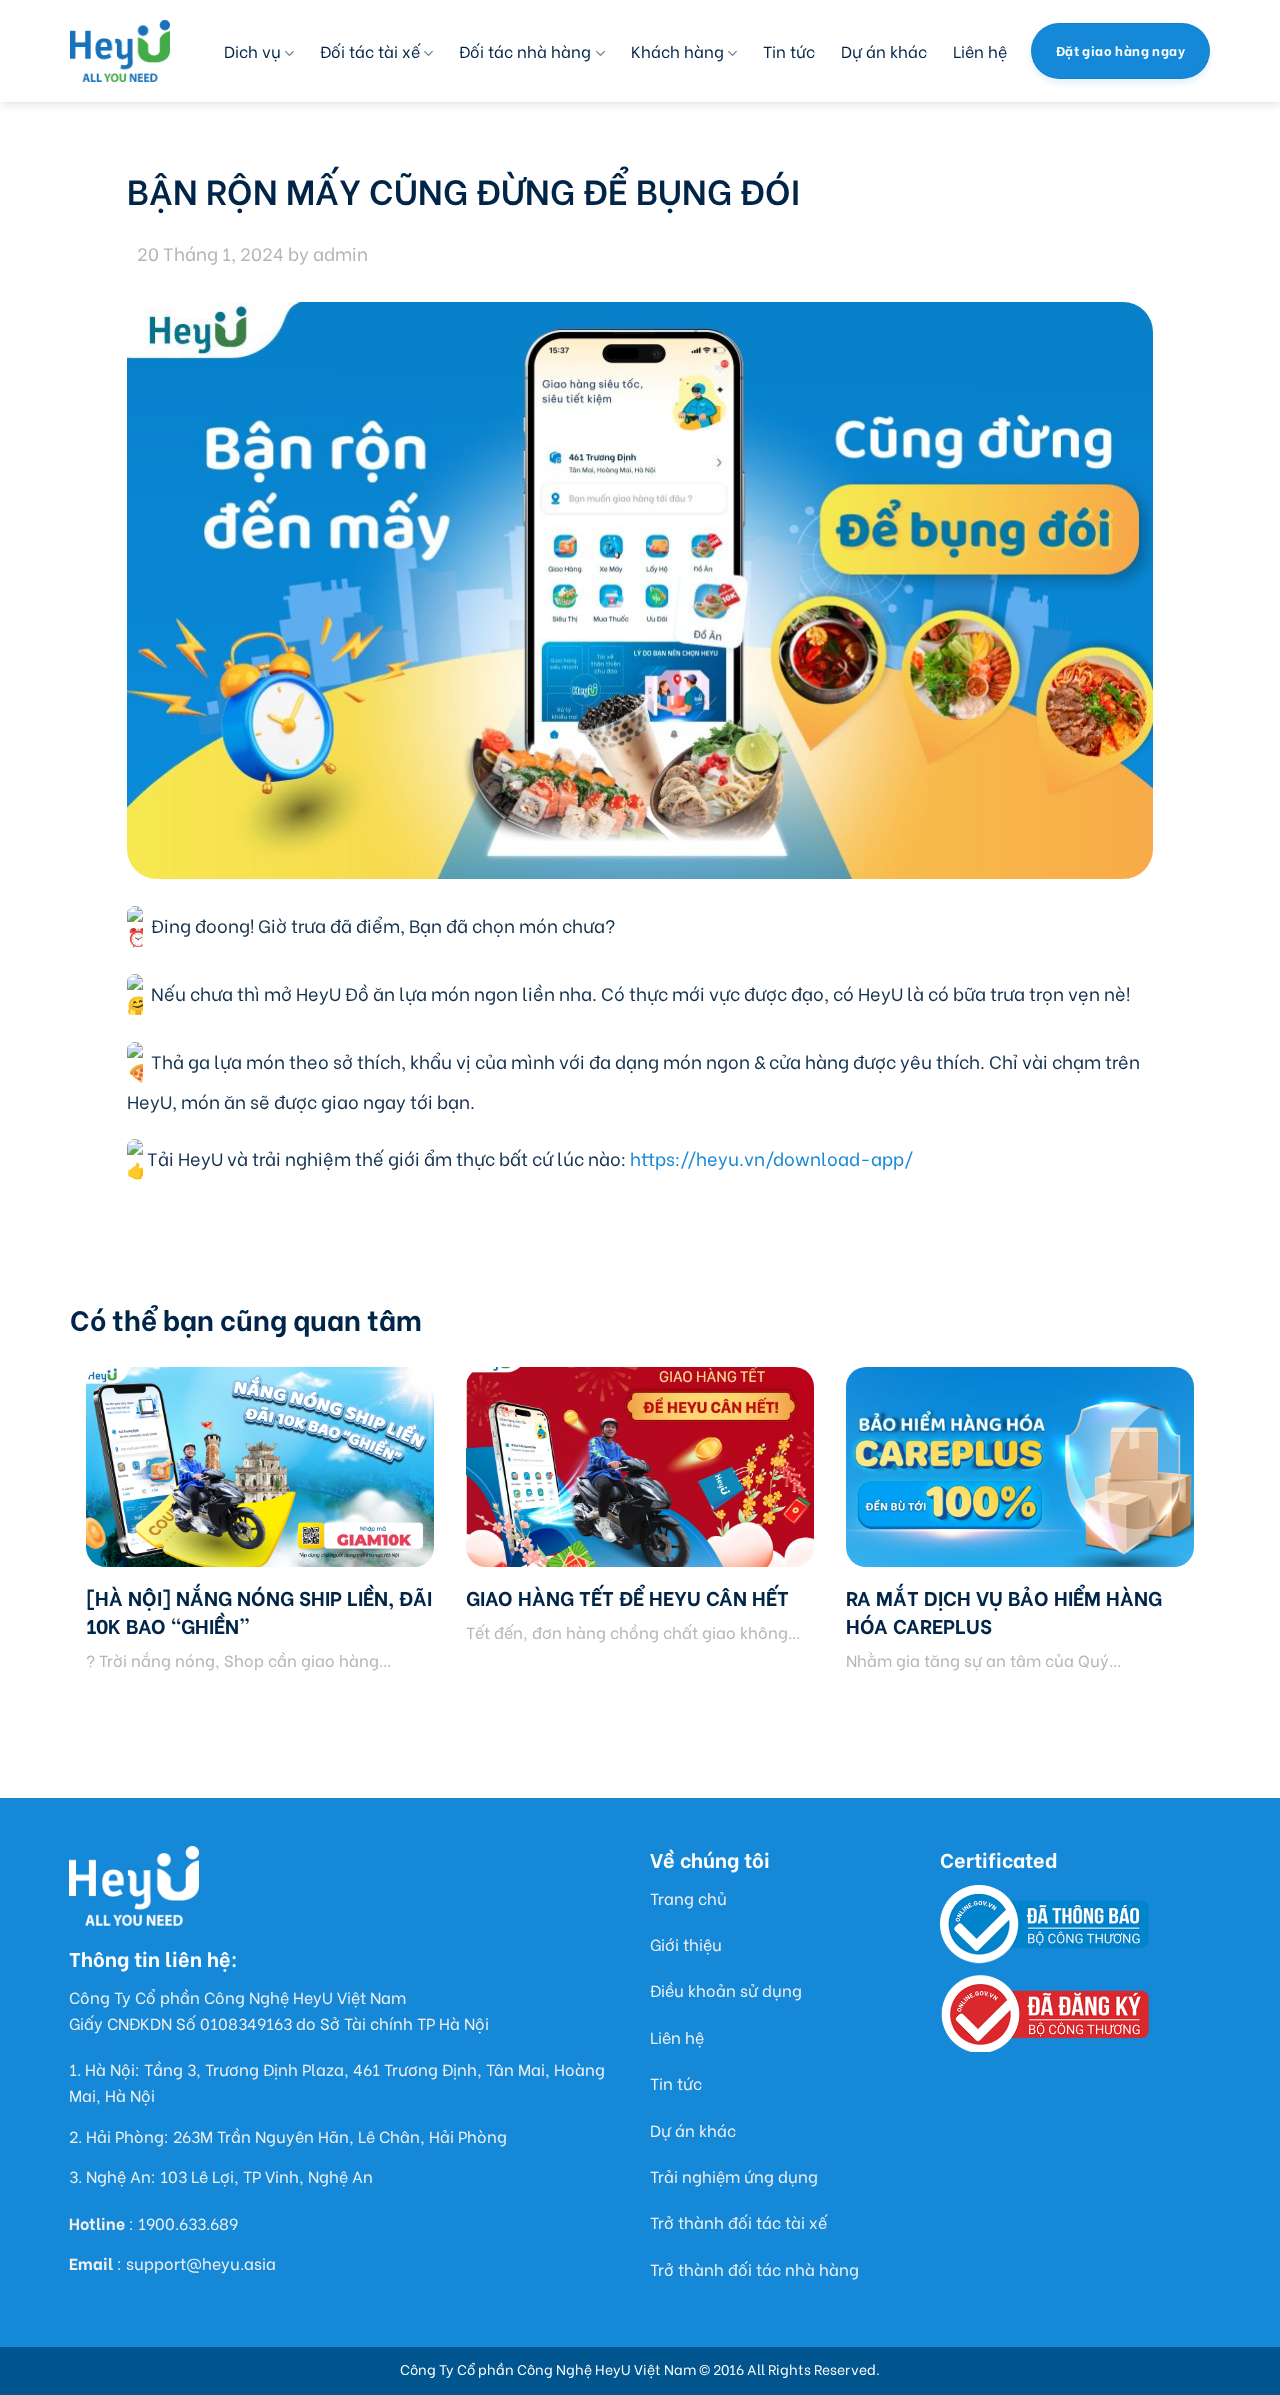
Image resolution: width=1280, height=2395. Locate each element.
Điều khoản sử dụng (726, 1989)
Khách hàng (677, 50)
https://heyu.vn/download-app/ (771, 1157)
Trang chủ (688, 1897)
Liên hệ (980, 50)
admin (340, 252)
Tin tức (789, 50)
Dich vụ (252, 50)
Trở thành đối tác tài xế (738, 2221)
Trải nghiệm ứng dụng (734, 2175)
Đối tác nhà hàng (525, 50)
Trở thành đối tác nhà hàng (754, 2268)
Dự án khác (884, 50)
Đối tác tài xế (370, 50)
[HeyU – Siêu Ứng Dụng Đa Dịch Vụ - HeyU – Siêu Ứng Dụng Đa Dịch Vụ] (120, 51)
